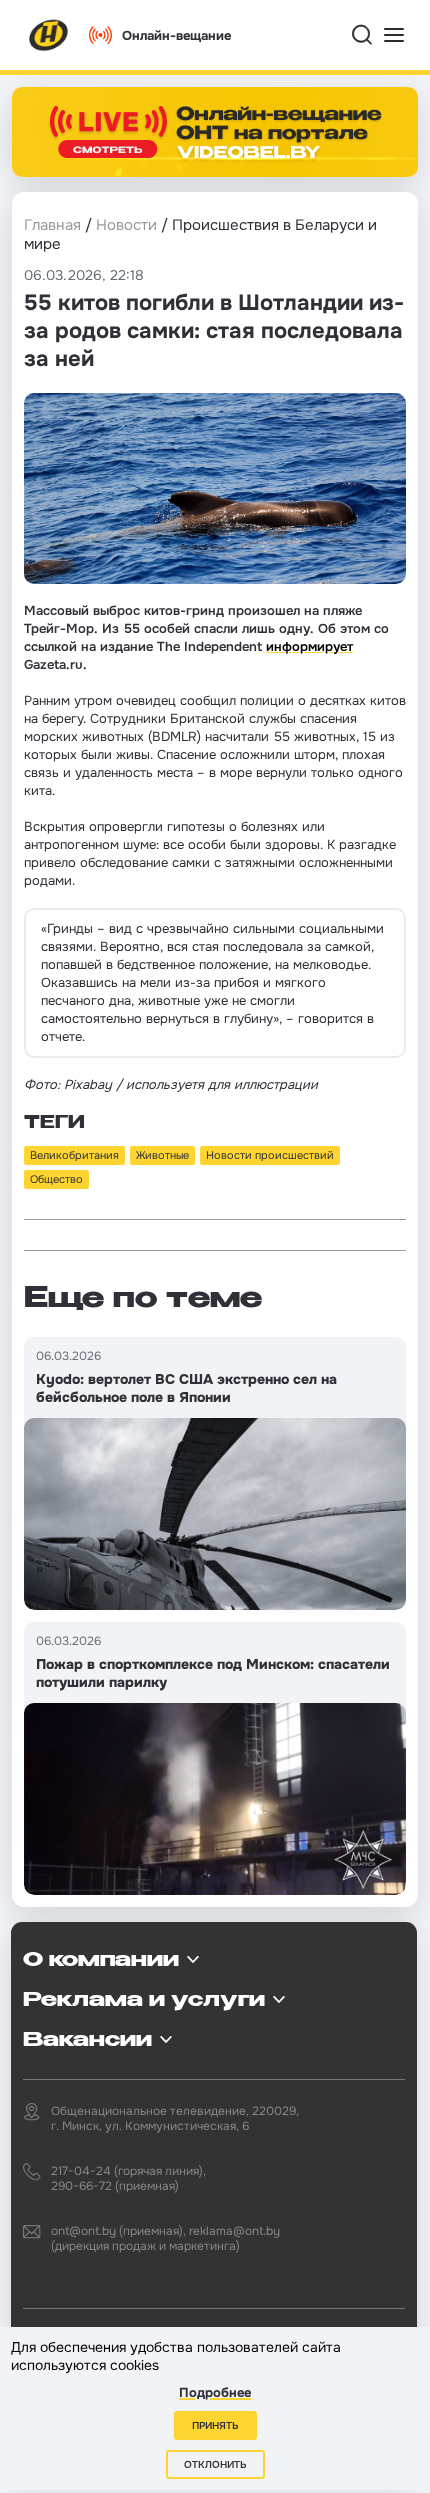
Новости (126, 225)
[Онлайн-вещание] (215, 132)
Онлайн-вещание (176, 35)
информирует (309, 646)
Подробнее (215, 2392)
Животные (162, 1155)
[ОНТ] (49, 35)
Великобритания (74, 1155)
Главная (52, 225)
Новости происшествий (270, 1155)
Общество (56, 1179)
